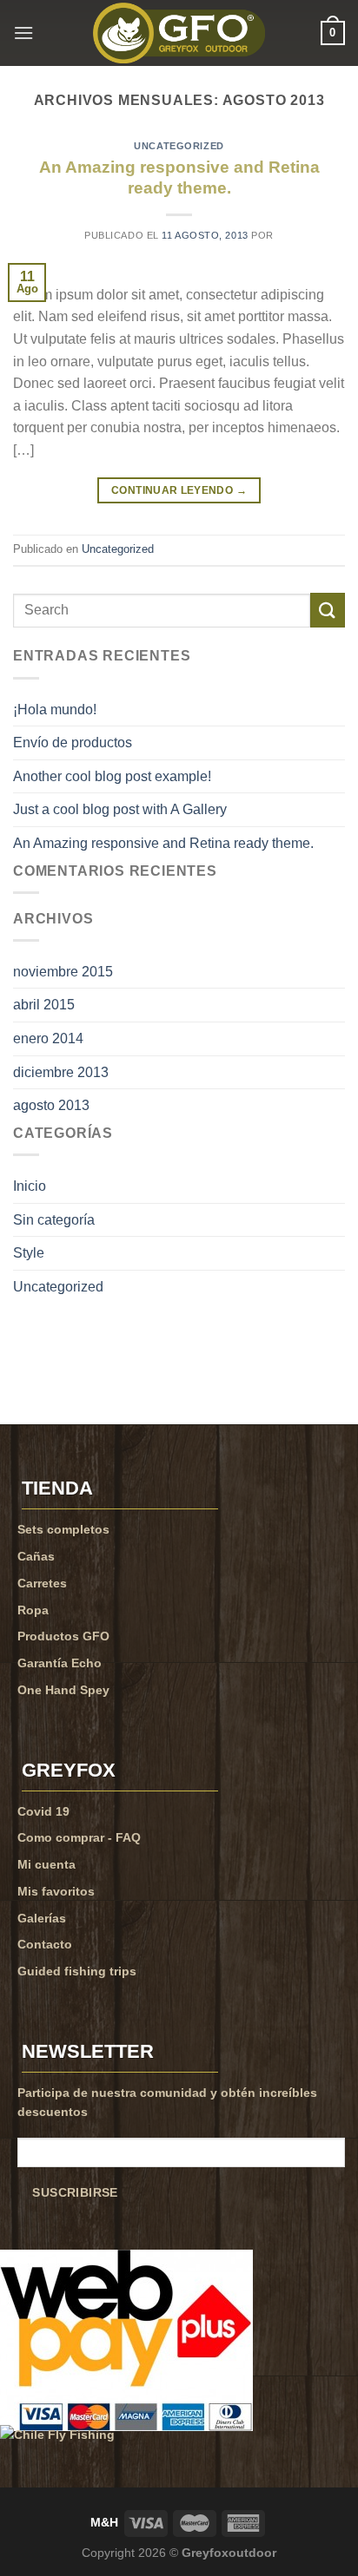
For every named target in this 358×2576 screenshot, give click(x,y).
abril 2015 (44, 1005)
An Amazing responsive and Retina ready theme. (163, 843)
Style (29, 1253)
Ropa (33, 1610)
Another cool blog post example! (112, 776)
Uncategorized (179, 146)
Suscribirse (75, 2193)
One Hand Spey (63, 1690)
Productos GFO (63, 1636)
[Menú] (23, 33)
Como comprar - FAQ (79, 1837)
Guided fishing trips (77, 1971)
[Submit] (328, 610)
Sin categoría (54, 1220)
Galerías (42, 1918)
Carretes (42, 1583)
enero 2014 (48, 1038)
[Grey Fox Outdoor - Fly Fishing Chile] (179, 33)
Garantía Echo (60, 1663)
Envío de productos (73, 743)
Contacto (45, 1944)
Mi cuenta (46, 1864)
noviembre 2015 (63, 972)
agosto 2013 (51, 1105)
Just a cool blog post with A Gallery (120, 809)
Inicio (30, 1186)
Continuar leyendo (179, 490)
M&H (104, 2522)
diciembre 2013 (61, 1072)
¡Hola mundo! (55, 710)
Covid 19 (43, 1811)
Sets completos (63, 1529)
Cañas (36, 1556)
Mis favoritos (56, 1891)
